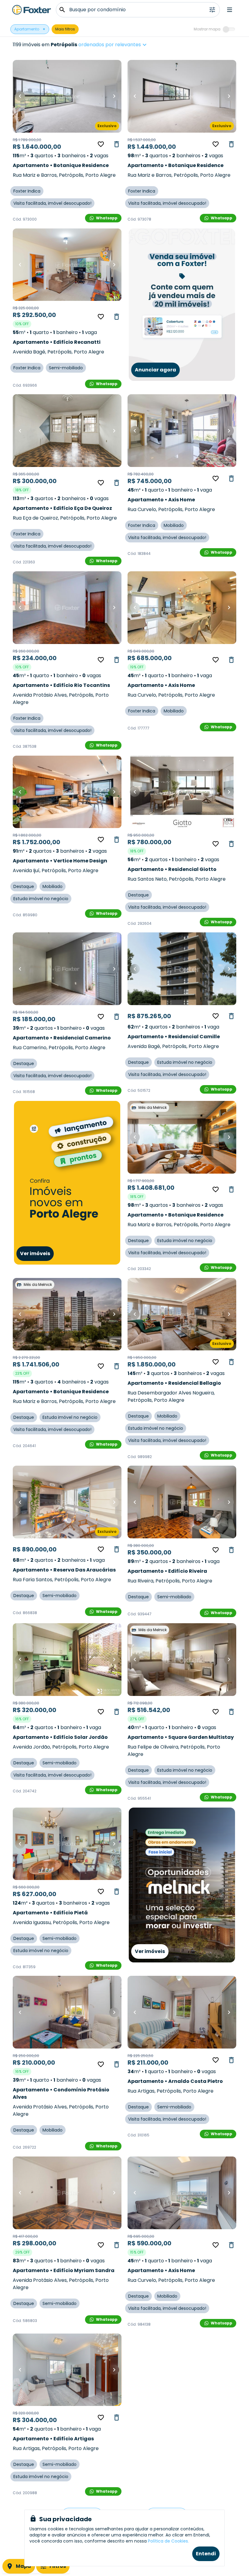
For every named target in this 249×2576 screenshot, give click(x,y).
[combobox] (132, 45)
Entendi (206, 2554)
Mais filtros (65, 29)
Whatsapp (107, 218)
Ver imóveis (35, 1253)
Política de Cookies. (168, 2541)
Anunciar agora (155, 370)
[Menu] (230, 10)
